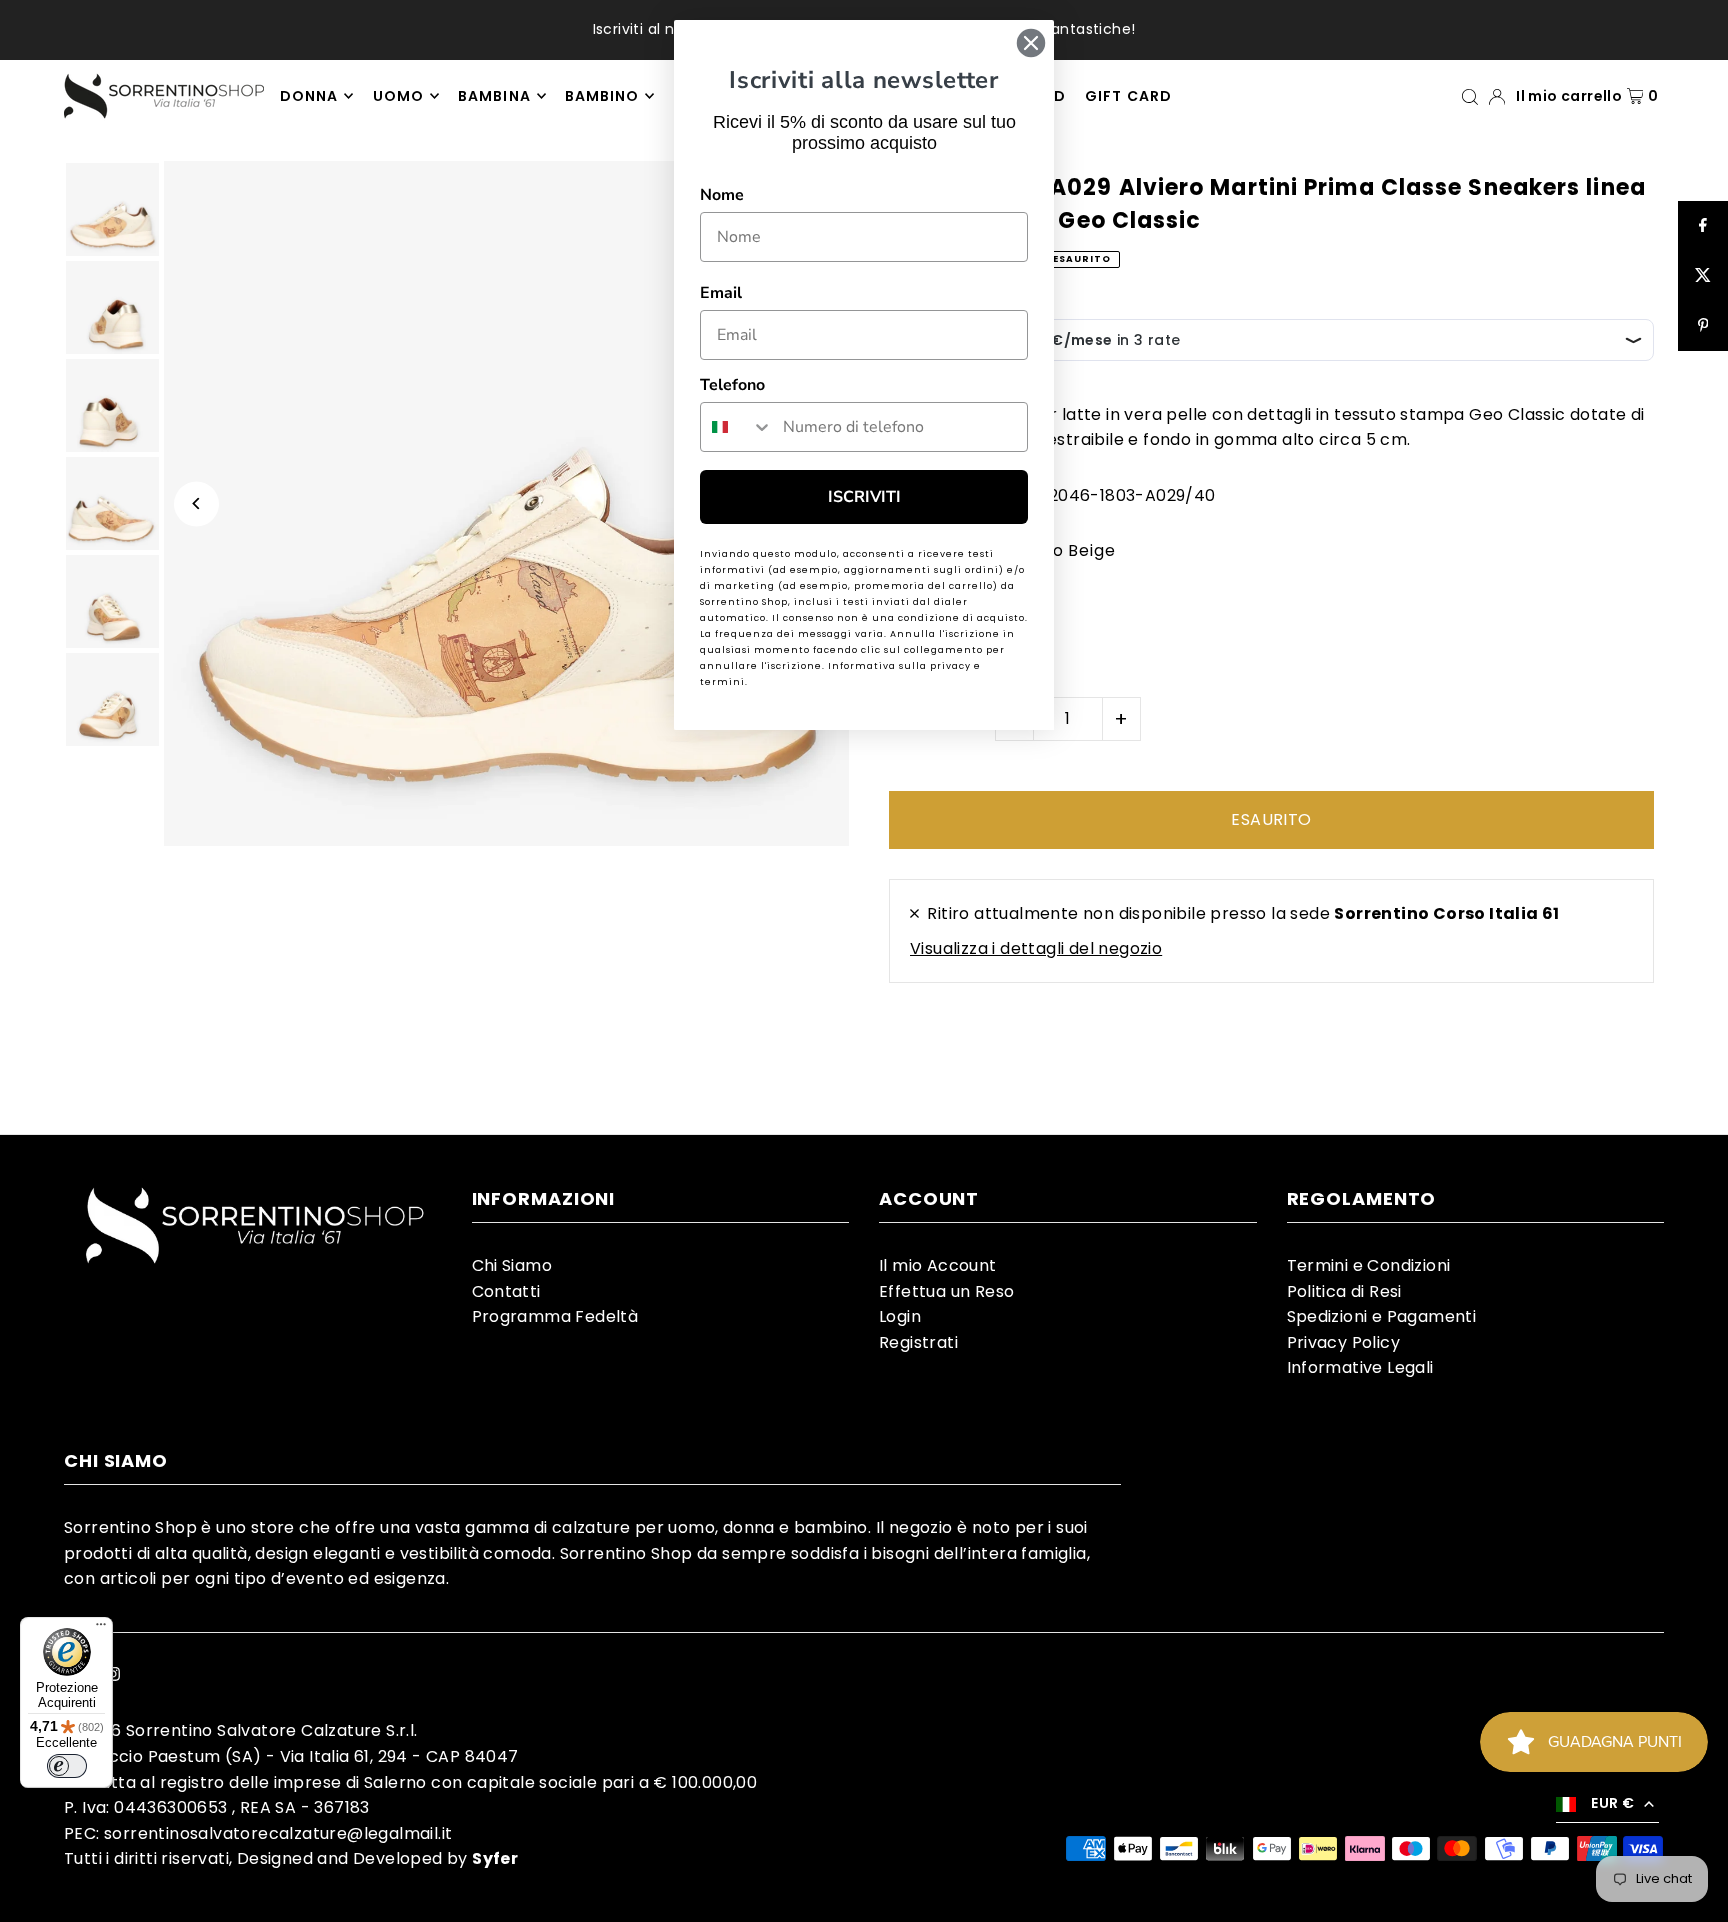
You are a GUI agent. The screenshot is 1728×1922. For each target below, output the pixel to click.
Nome (722, 195)
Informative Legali (1360, 1367)
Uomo (398, 96)
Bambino (602, 96)
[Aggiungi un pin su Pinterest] (1703, 326)
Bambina (494, 96)
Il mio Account (938, 1265)
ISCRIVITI (864, 497)
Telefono (732, 385)
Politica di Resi (1344, 1291)
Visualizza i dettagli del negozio (1036, 948)
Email (721, 293)
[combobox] (737, 427)
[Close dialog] (1031, 43)
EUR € (1612, 1803)
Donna (309, 96)
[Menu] (101, 1629)
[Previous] (196, 503)
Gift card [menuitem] (1128, 96)
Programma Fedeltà (555, 1316)
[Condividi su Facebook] (1703, 226)
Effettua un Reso (946, 1291)
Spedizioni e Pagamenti (1382, 1316)
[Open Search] (1470, 95)
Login (900, 1316)
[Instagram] (113, 1676)
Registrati (918, 1342)
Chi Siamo (512, 1265)
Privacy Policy (1344, 1342)
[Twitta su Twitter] (1703, 276)
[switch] (67, 1766)
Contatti (506, 1291)
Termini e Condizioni (1369, 1265)
